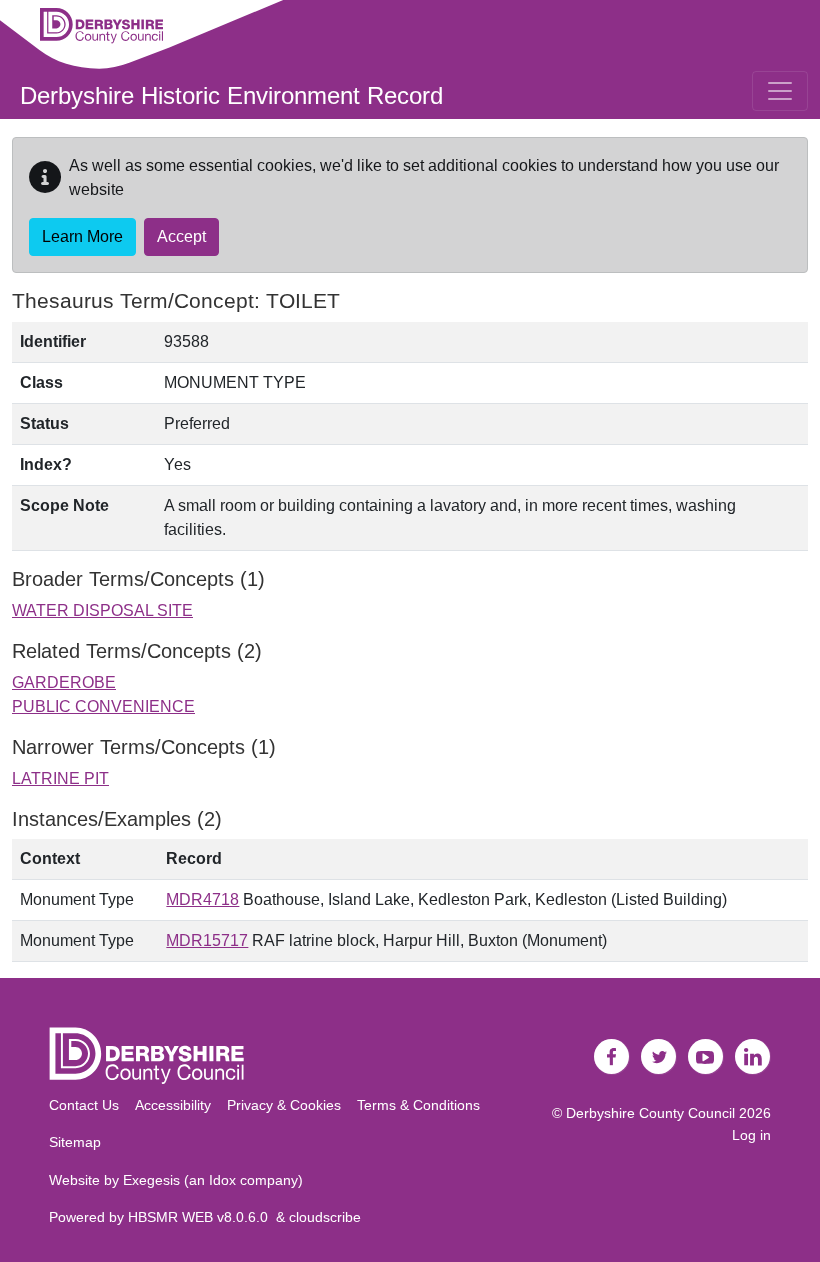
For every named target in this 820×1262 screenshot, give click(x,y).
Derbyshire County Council (650, 1113)
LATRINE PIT (60, 778)
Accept (181, 236)
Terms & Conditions (418, 1105)
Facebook (612, 1057)
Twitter (659, 1057)
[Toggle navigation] (780, 91)
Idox (222, 1180)
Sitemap (75, 1142)
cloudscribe (325, 1217)
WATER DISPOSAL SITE (102, 610)
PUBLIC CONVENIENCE (103, 706)
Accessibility (173, 1105)
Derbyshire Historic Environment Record (231, 95)
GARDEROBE (64, 682)
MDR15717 (207, 940)
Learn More (82, 236)
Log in (751, 1135)
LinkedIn (753, 1057)
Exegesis (151, 1180)
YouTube (706, 1057)
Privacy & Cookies (284, 1105)
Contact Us (84, 1105)
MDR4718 (202, 899)
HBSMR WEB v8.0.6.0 (202, 1217)
